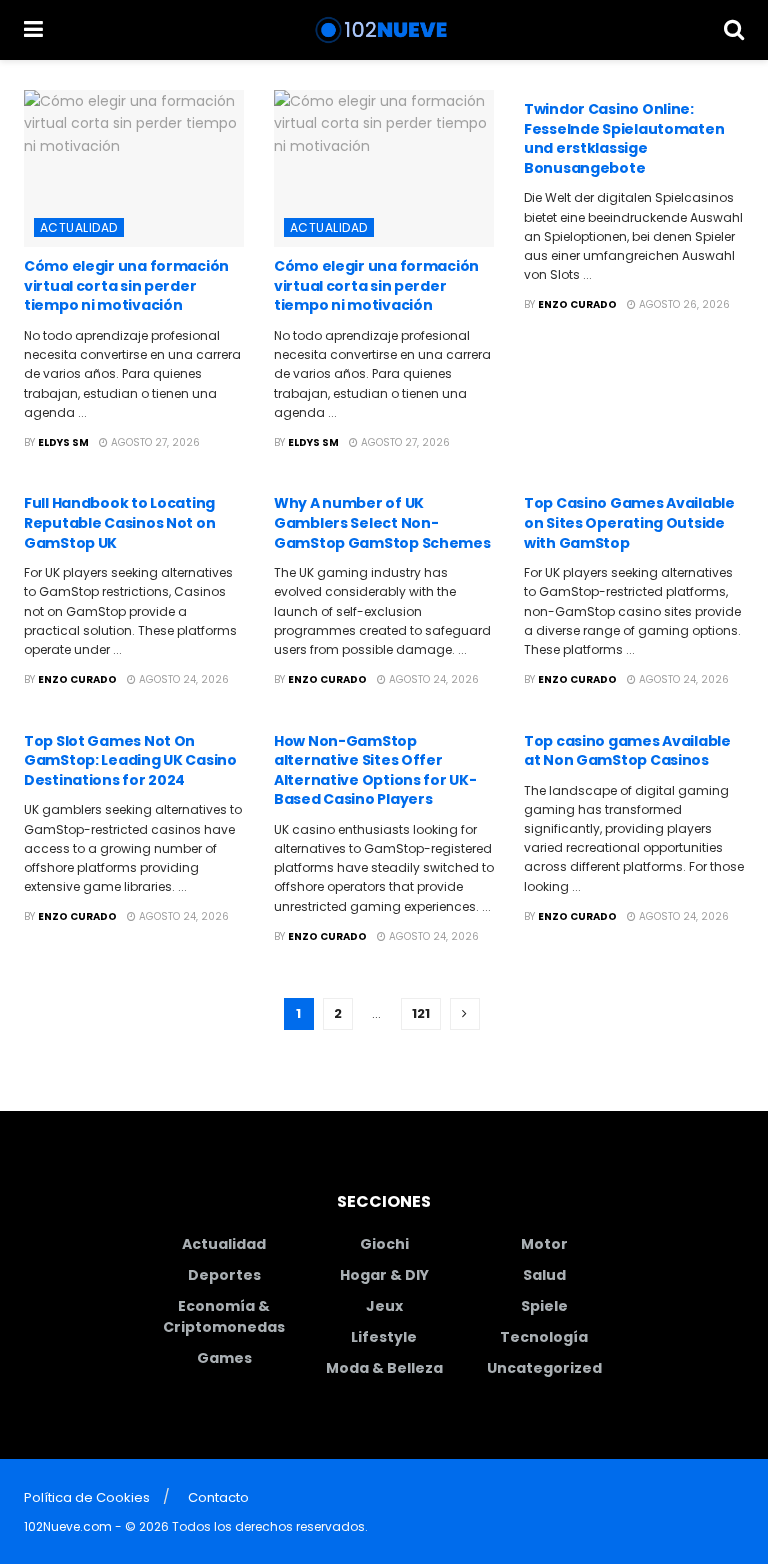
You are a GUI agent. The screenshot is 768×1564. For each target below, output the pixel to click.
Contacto (218, 1497)
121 (421, 1013)
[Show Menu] (33, 30)
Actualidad (79, 227)
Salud (544, 1275)
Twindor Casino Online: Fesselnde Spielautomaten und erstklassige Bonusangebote (624, 138)
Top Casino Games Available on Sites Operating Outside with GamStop (629, 522)
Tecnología (544, 1337)
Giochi (384, 1244)
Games (224, 1358)
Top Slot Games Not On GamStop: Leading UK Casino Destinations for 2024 (130, 760)
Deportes (224, 1275)
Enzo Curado (577, 304)
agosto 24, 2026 (182, 679)
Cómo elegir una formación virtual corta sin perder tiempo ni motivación (126, 285)
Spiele (544, 1306)
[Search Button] (734, 30)
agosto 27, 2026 (154, 442)
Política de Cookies (87, 1497)
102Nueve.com (68, 1526)
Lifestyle (384, 1337)
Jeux (384, 1306)
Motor (544, 1244)
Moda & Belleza (384, 1368)
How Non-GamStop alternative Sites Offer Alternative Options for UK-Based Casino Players (375, 770)
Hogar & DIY (384, 1275)
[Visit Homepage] (383, 30)
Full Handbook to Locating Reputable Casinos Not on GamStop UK (119, 522)
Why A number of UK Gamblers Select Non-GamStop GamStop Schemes (382, 522)
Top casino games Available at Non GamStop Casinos (627, 751)
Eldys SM (63, 442)
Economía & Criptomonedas (224, 1316)
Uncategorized (544, 1368)
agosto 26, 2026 (683, 304)
